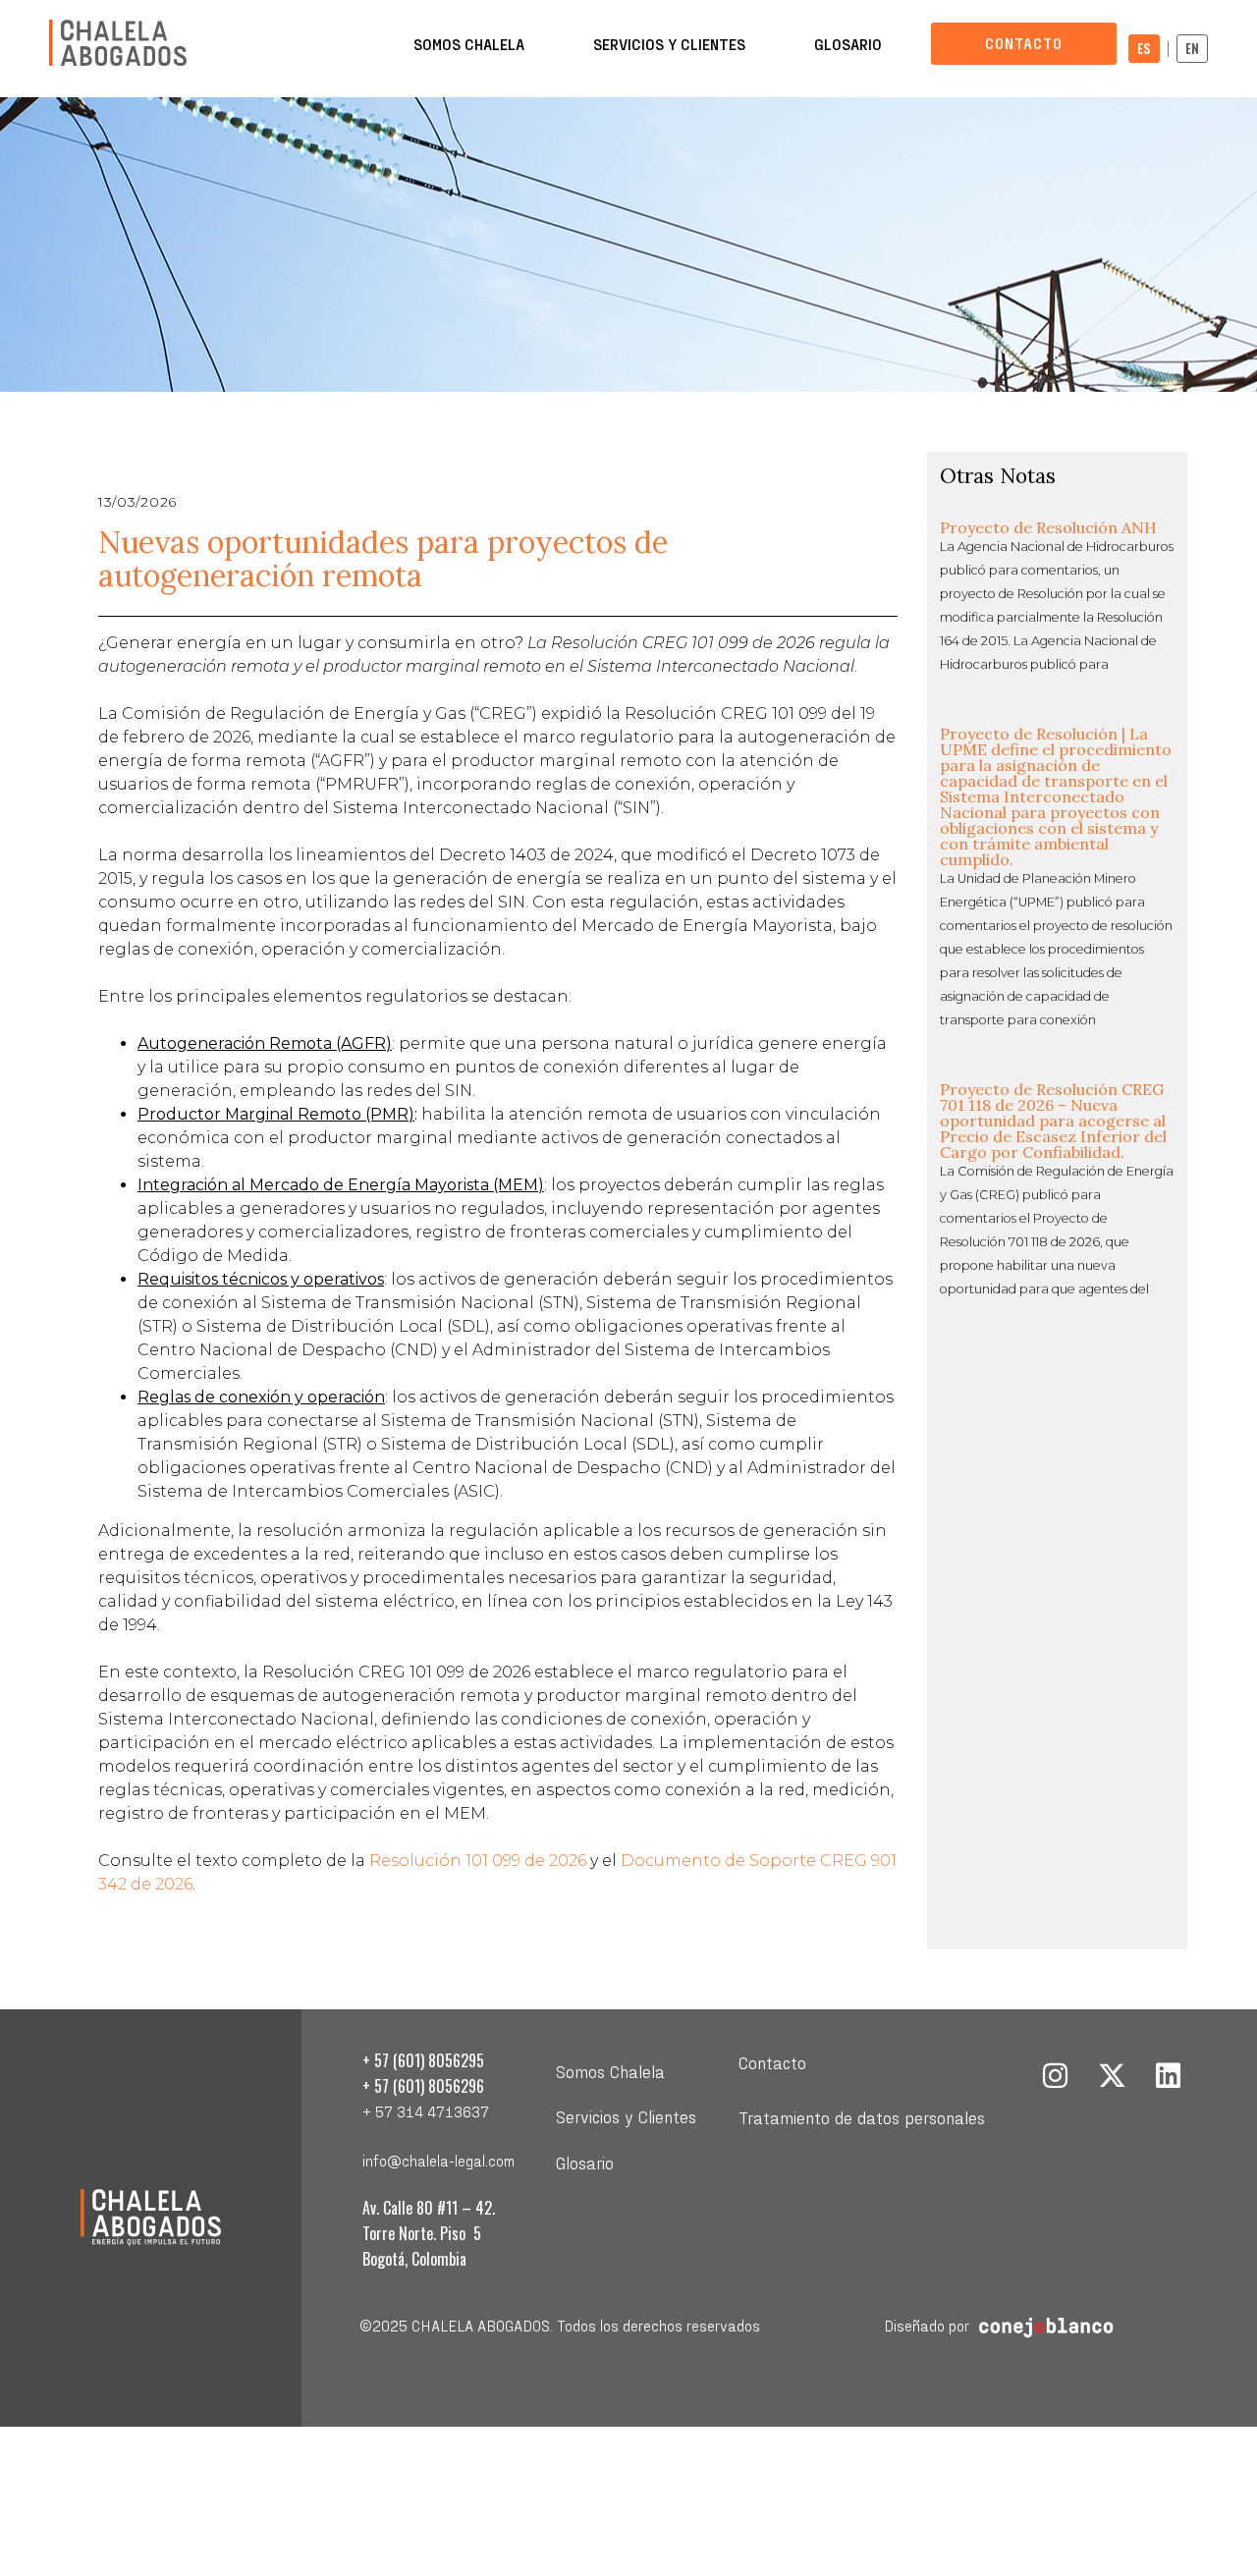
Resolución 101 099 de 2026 (478, 1861)
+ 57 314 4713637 (426, 2111)
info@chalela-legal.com (438, 2160)
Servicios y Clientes (669, 44)
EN (1192, 48)
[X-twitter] (1112, 2077)
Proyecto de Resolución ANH (1048, 527)
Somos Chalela (469, 44)
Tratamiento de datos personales (862, 2117)
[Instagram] (1056, 2077)
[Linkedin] (1169, 2077)
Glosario (848, 44)
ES (1144, 48)
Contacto (772, 2062)
